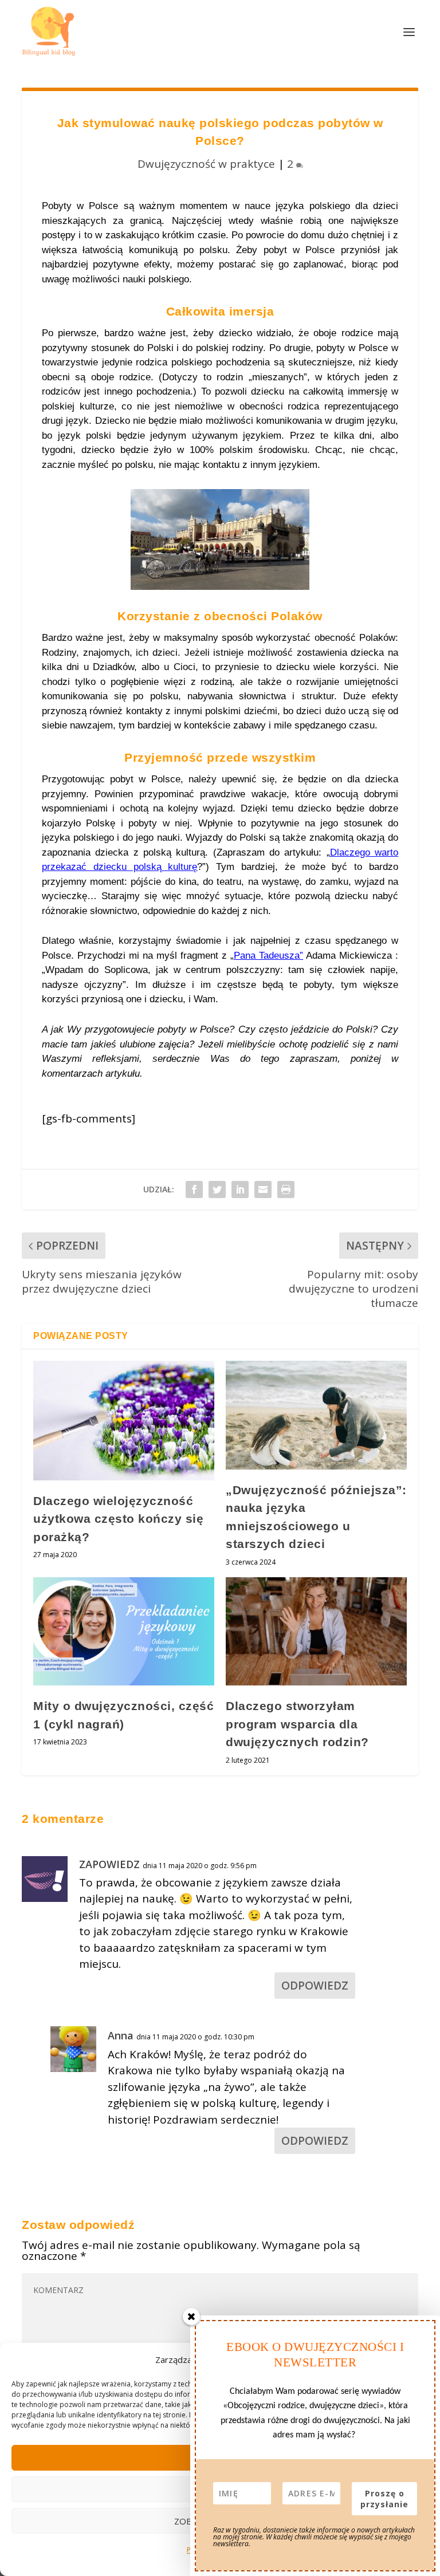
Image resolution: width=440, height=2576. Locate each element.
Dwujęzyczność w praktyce (206, 164)
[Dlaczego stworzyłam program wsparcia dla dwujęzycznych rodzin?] (316, 1631)
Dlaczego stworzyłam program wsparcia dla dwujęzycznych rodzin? (297, 1724)
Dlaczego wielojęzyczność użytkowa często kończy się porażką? (118, 1519)
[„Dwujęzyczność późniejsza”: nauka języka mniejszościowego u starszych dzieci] (316, 1415)
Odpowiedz (315, 1986)
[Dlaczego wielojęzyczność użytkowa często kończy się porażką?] (124, 1421)
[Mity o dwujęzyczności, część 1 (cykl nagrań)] (124, 1631)
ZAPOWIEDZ (109, 1864)
